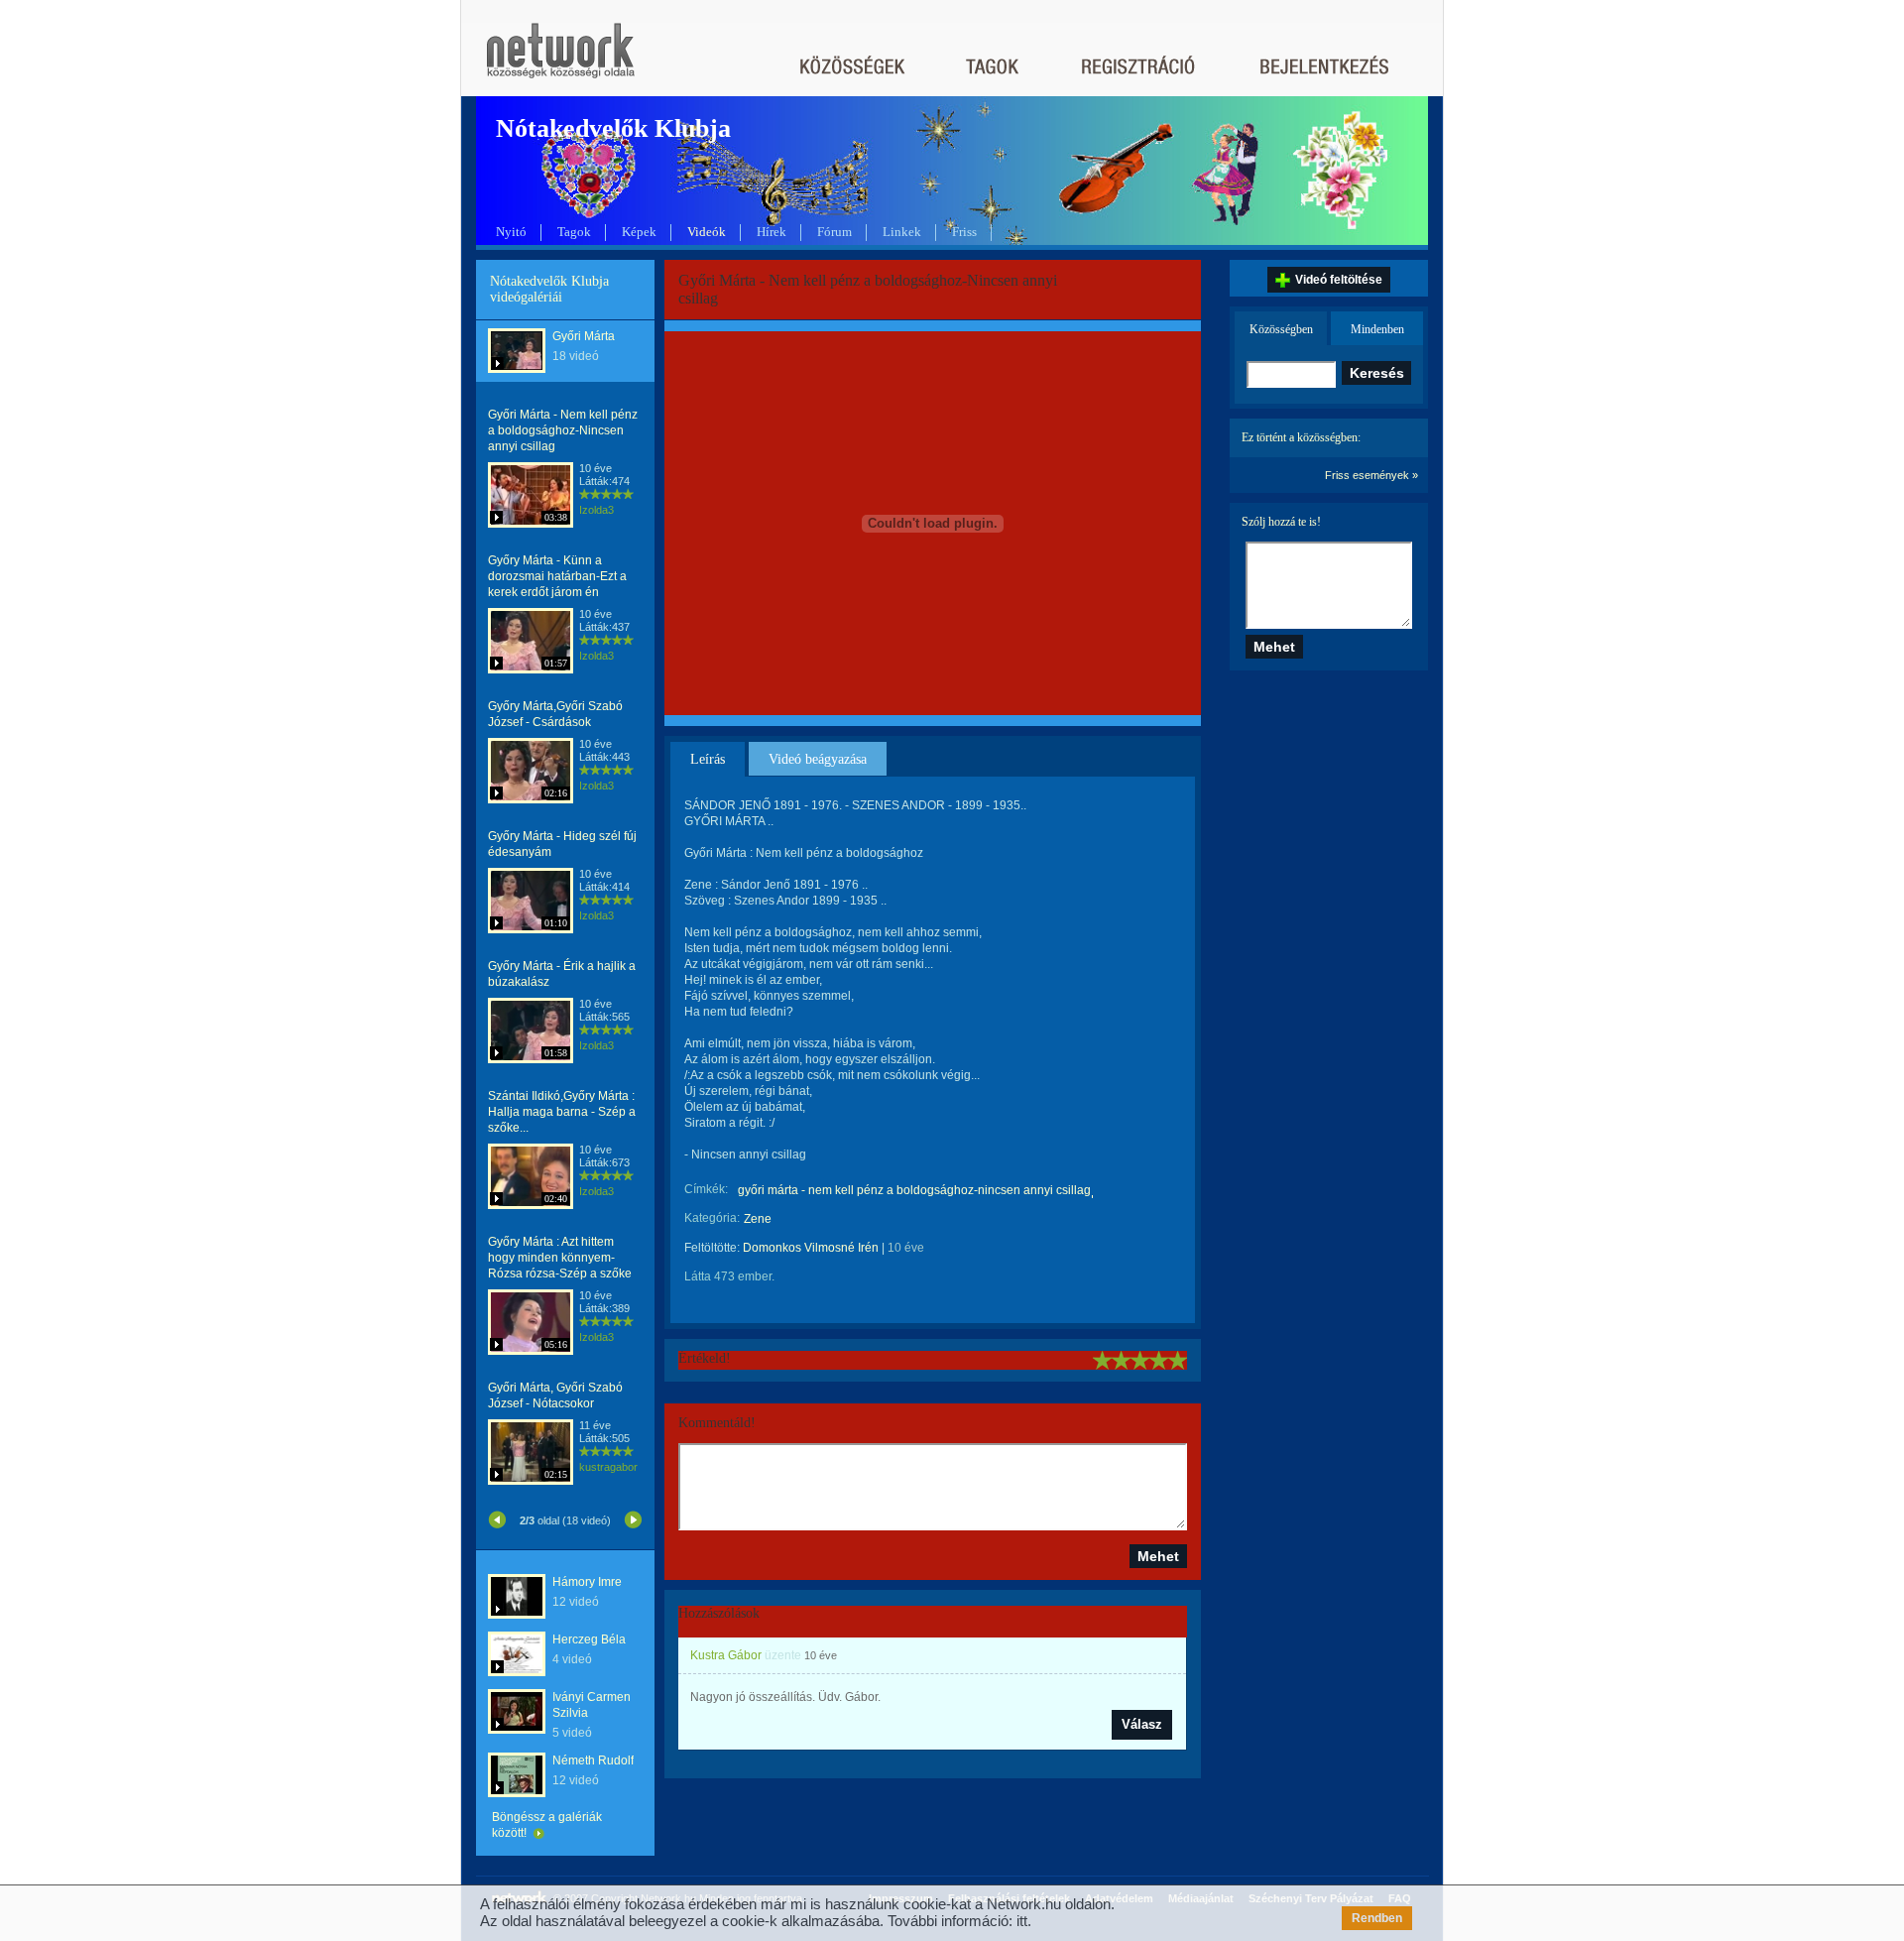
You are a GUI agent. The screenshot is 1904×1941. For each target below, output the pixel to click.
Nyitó (511, 232)
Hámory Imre (587, 1582)
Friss (964, 232)
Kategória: (712, 1218)
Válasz (1142, 1724)
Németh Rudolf (593, 1760)
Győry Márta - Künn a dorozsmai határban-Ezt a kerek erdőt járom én (557, 576)
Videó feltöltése (1339, 280)
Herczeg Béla (589, 1639)
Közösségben (1281, 329)
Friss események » (1371, 475)
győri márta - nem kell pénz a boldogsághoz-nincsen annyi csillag (914, 1190)
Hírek (772, 232)
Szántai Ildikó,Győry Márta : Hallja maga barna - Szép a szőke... (562, 1112)
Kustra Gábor (726, 1655)
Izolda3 (596, 510)
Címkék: (706, 1189)
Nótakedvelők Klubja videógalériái (549, 289)
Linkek (902, 232)
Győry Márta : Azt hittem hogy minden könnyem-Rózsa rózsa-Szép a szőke (560, 1258)
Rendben (1377, 1918)
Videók (707, 232)
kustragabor (608, 1467)
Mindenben (1377, 329)
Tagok (574, 232)
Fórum (834, 232)
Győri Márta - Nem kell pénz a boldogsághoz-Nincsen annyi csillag (563, 430)
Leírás (708, 759)
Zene (758, 1219)
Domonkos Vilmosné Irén (811, 1248)
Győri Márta (584, 336)
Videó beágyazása (818, 759)
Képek (639, 232)
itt (1022, 1921)
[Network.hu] (560, 60)
